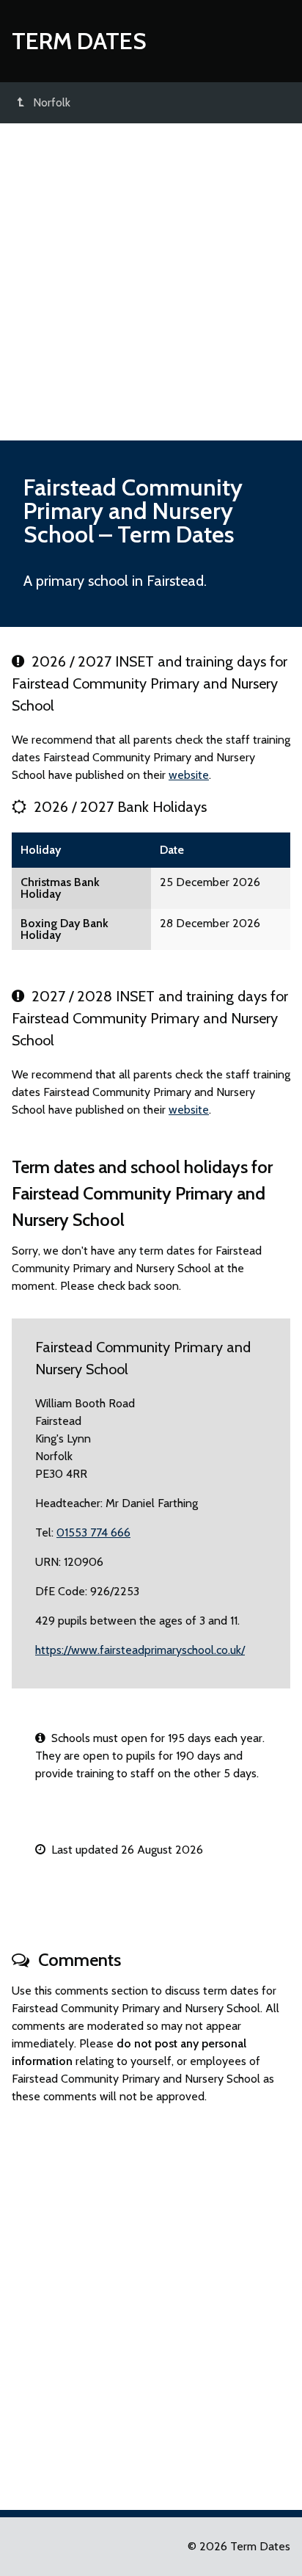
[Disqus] (151, 2301)
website (189, 775)
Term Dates (79, 41)
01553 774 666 (93, 1532)
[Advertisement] (151, 282)
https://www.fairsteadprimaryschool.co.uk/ (140, 1650)
